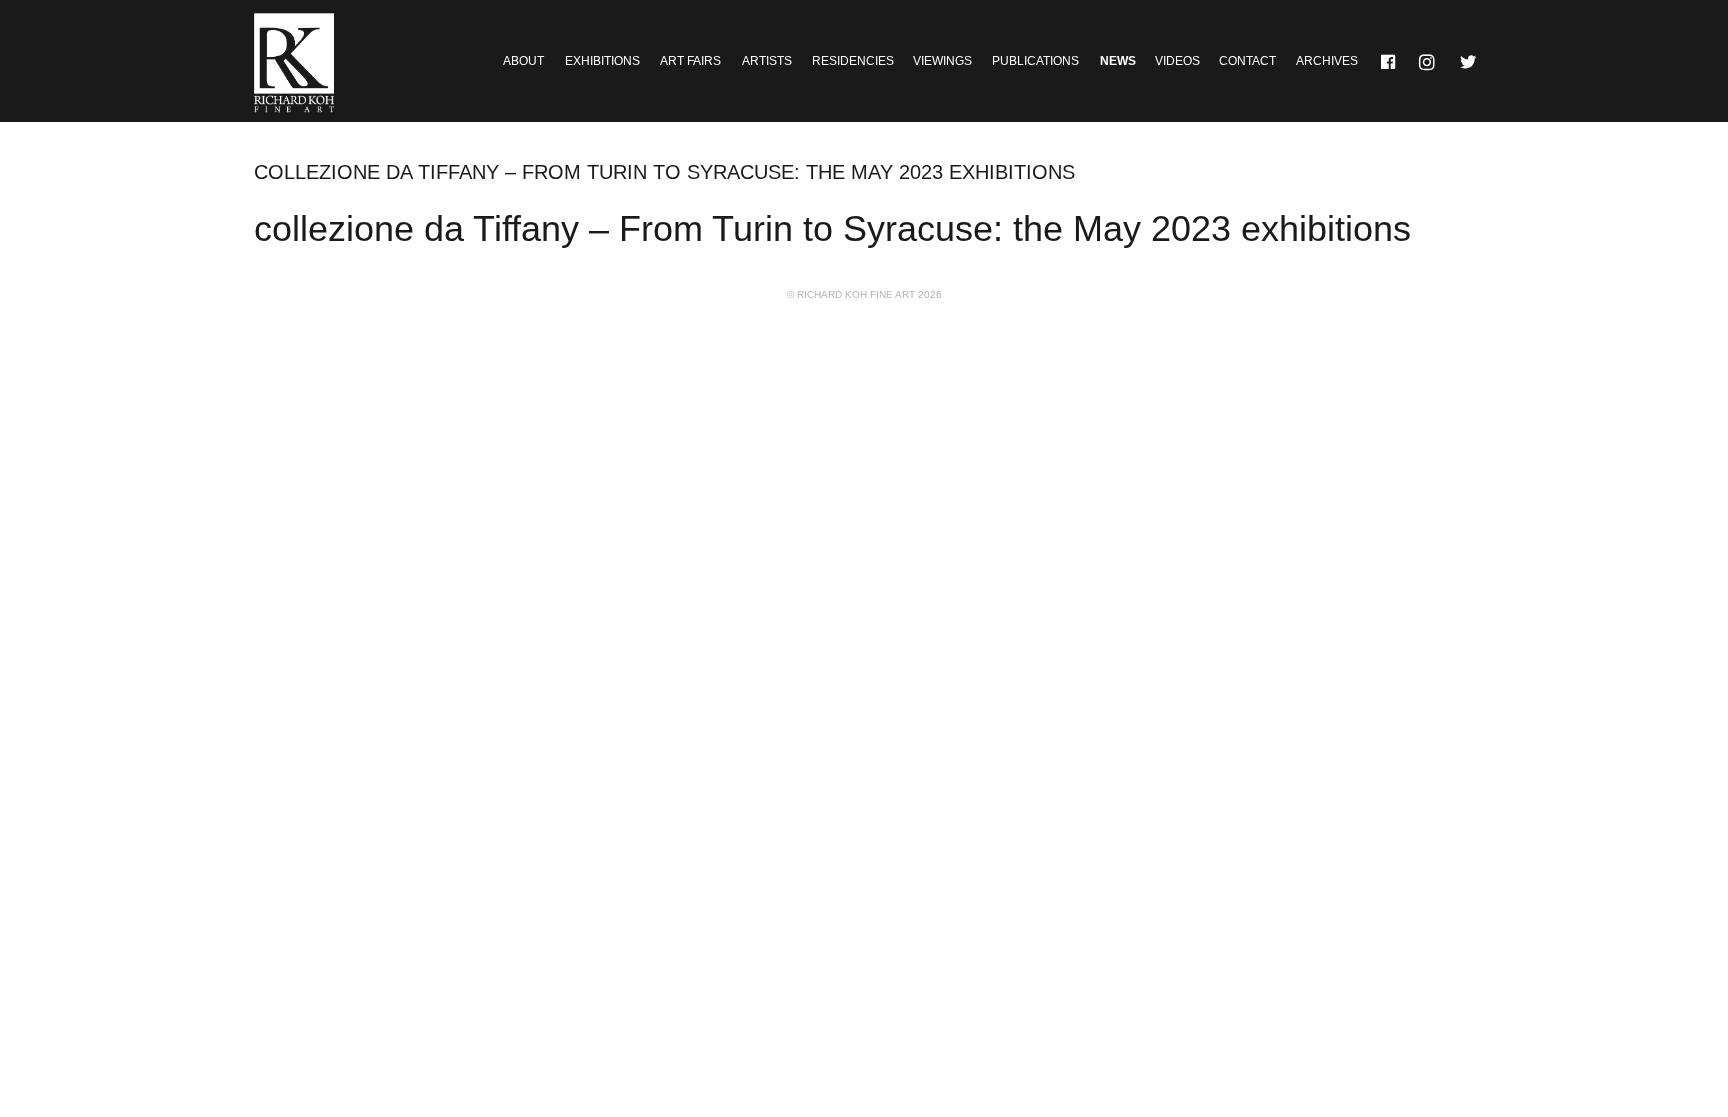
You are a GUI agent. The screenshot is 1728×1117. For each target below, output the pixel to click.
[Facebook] (1389, 61)
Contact (1247, 61)
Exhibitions (602, 61)
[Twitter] (1469, 61)
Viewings (942, 61)
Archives (1327, 61)
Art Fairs (690, 61)
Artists (767, 61)
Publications (1035, 61)
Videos (1177, 61)
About (523, 61)
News (1118, 61)
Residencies (853, 61)
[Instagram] (1429, 61)
